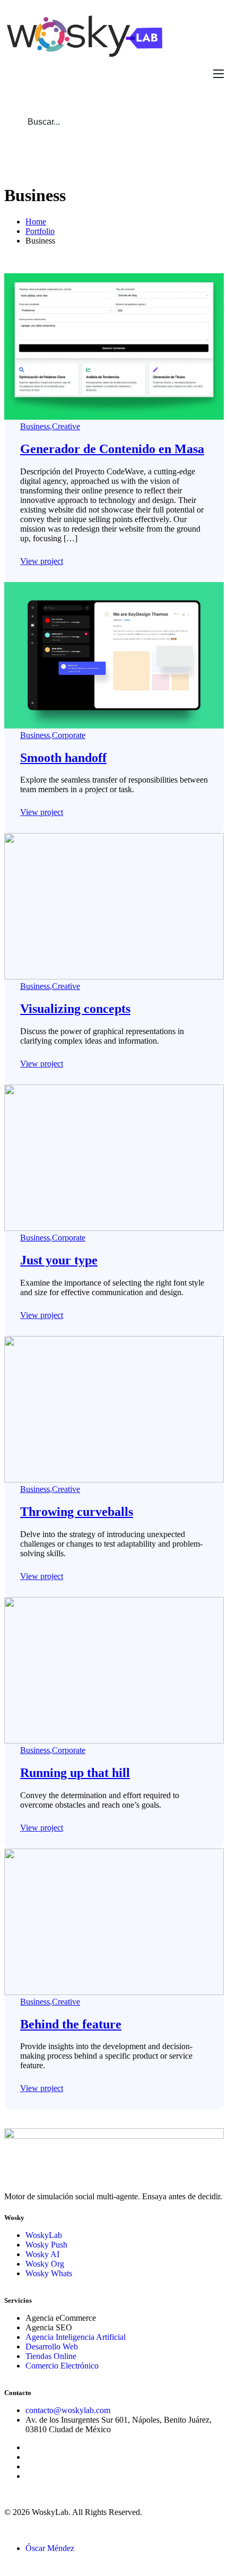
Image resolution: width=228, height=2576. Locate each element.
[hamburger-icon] (218, 74)
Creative (66, 426)
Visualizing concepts (75, 1009)
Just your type (59, 1260)
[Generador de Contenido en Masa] (114, 417)
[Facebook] (29, 2447)
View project (42, 561)
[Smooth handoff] (114, 726)
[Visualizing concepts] (114, 977)
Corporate (69, 735)
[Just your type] (114, 1228)
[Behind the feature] (114, 1992)
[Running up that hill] (114, 1741)
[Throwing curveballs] (114, 1480)
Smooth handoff (63, 758)
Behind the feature (71, 2024)
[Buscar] (198, 122)
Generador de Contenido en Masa (112, 449)
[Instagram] (29, 2457)
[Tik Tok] (29, 2466)
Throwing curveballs (77, 1512)
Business (35, 426)
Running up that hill (75, 1773)
